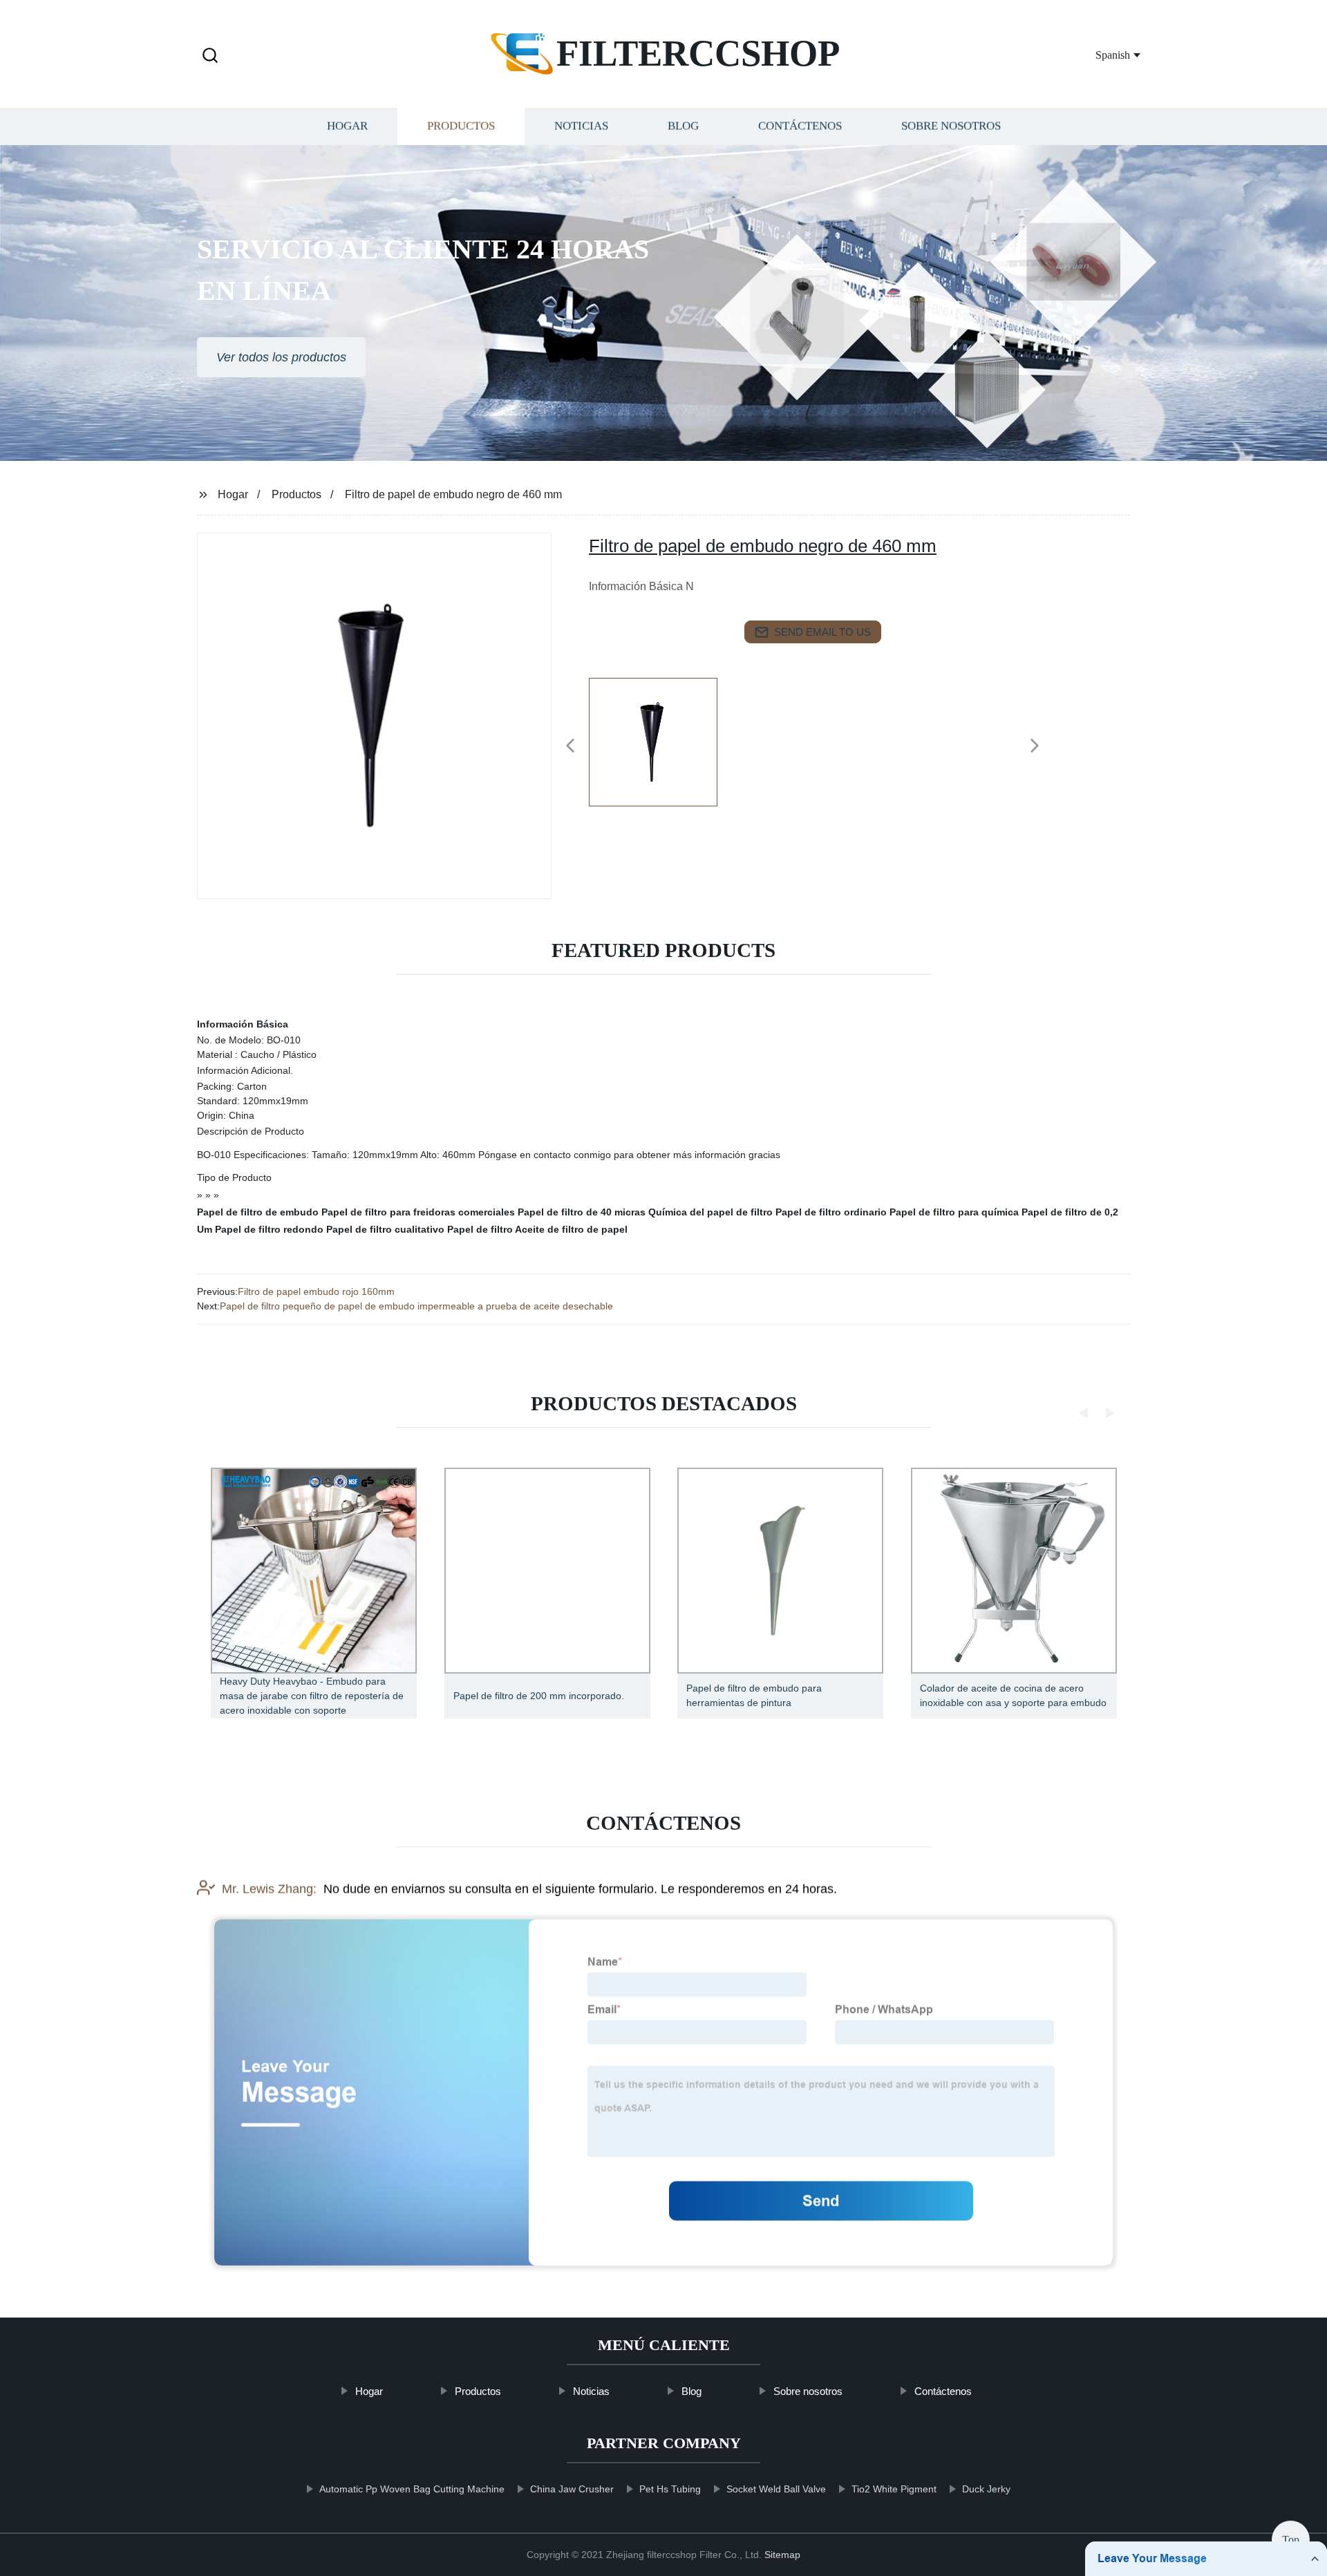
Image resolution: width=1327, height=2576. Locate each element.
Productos (461, 126)
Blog (683, 126)
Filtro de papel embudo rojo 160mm (316, 1291)
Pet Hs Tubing (670, 2489)
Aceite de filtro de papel (571, 1229)
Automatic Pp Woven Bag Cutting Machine (412, 2489)
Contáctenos (800, 126)
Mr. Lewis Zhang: (269, 1888)
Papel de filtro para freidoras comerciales (418, 1212)
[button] (210, 56)
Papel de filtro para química (954, 1212)
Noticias (581, 126)
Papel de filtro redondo (269, 1229)
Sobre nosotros (951, 126)
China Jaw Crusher (572, 2489)
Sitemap (782, 2555)
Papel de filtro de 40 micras (582, 1212)
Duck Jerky (986, 2489)
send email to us (822, 632)
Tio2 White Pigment (894, 2489)
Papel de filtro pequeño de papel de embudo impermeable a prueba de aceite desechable (416, 1306)
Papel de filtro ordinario (831, 1212)
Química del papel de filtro (710, 1212)
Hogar (347, 126)
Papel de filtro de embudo (258, 1212)
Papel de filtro (480, 1229)
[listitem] (663, 740)
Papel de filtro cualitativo (385, 1229)
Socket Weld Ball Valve (776, 2489)
